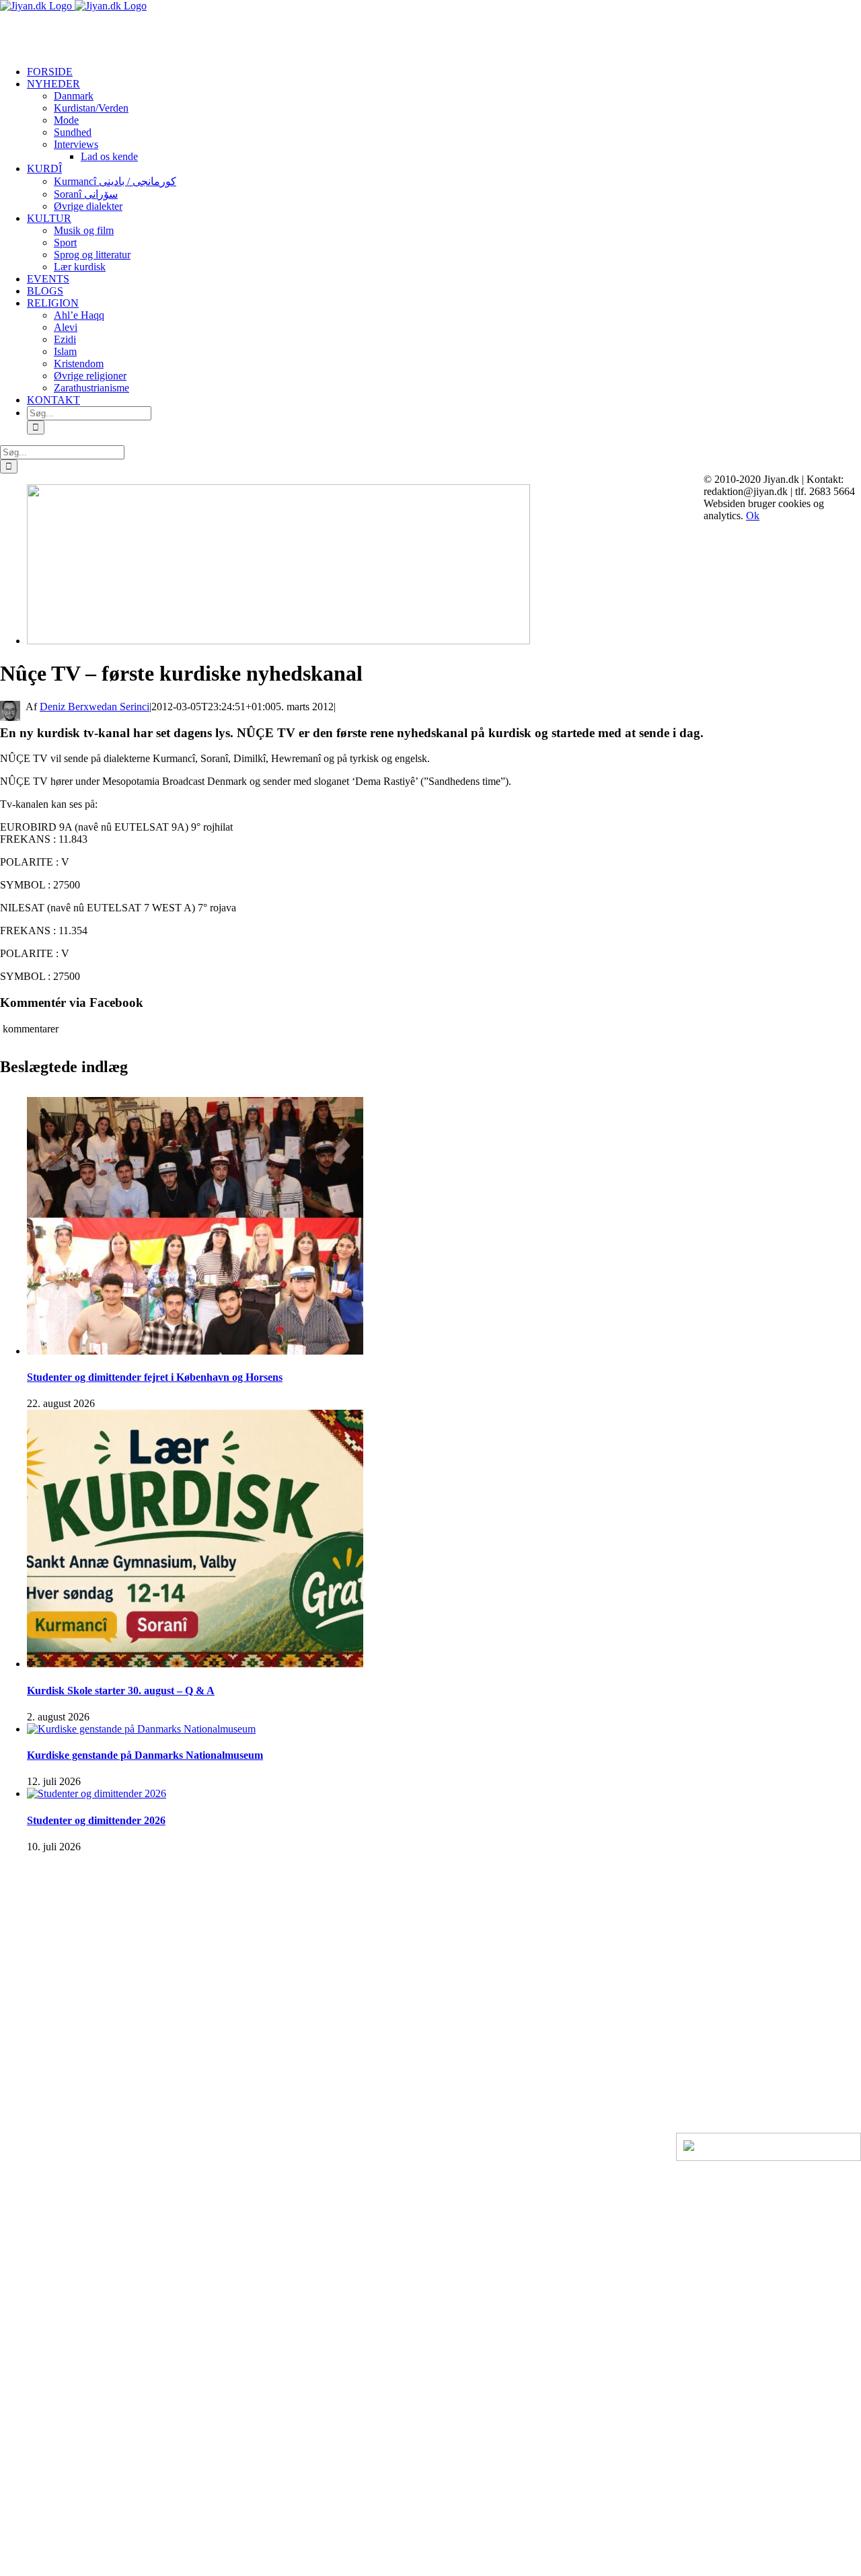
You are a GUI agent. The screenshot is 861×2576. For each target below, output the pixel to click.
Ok (753, 516)
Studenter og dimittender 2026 (96, 1820)
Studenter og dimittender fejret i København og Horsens (155, 1377)
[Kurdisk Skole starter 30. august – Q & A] (195, 1664)
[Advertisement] (157, 32)
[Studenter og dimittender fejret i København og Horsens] (195, 1351)
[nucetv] (278, 641)
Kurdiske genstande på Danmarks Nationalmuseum (145, 1755)
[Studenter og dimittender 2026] (97, 1793)
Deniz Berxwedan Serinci (95, 707)
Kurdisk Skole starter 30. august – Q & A (121, 1691)
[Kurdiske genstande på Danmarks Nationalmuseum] (141, 1729)
